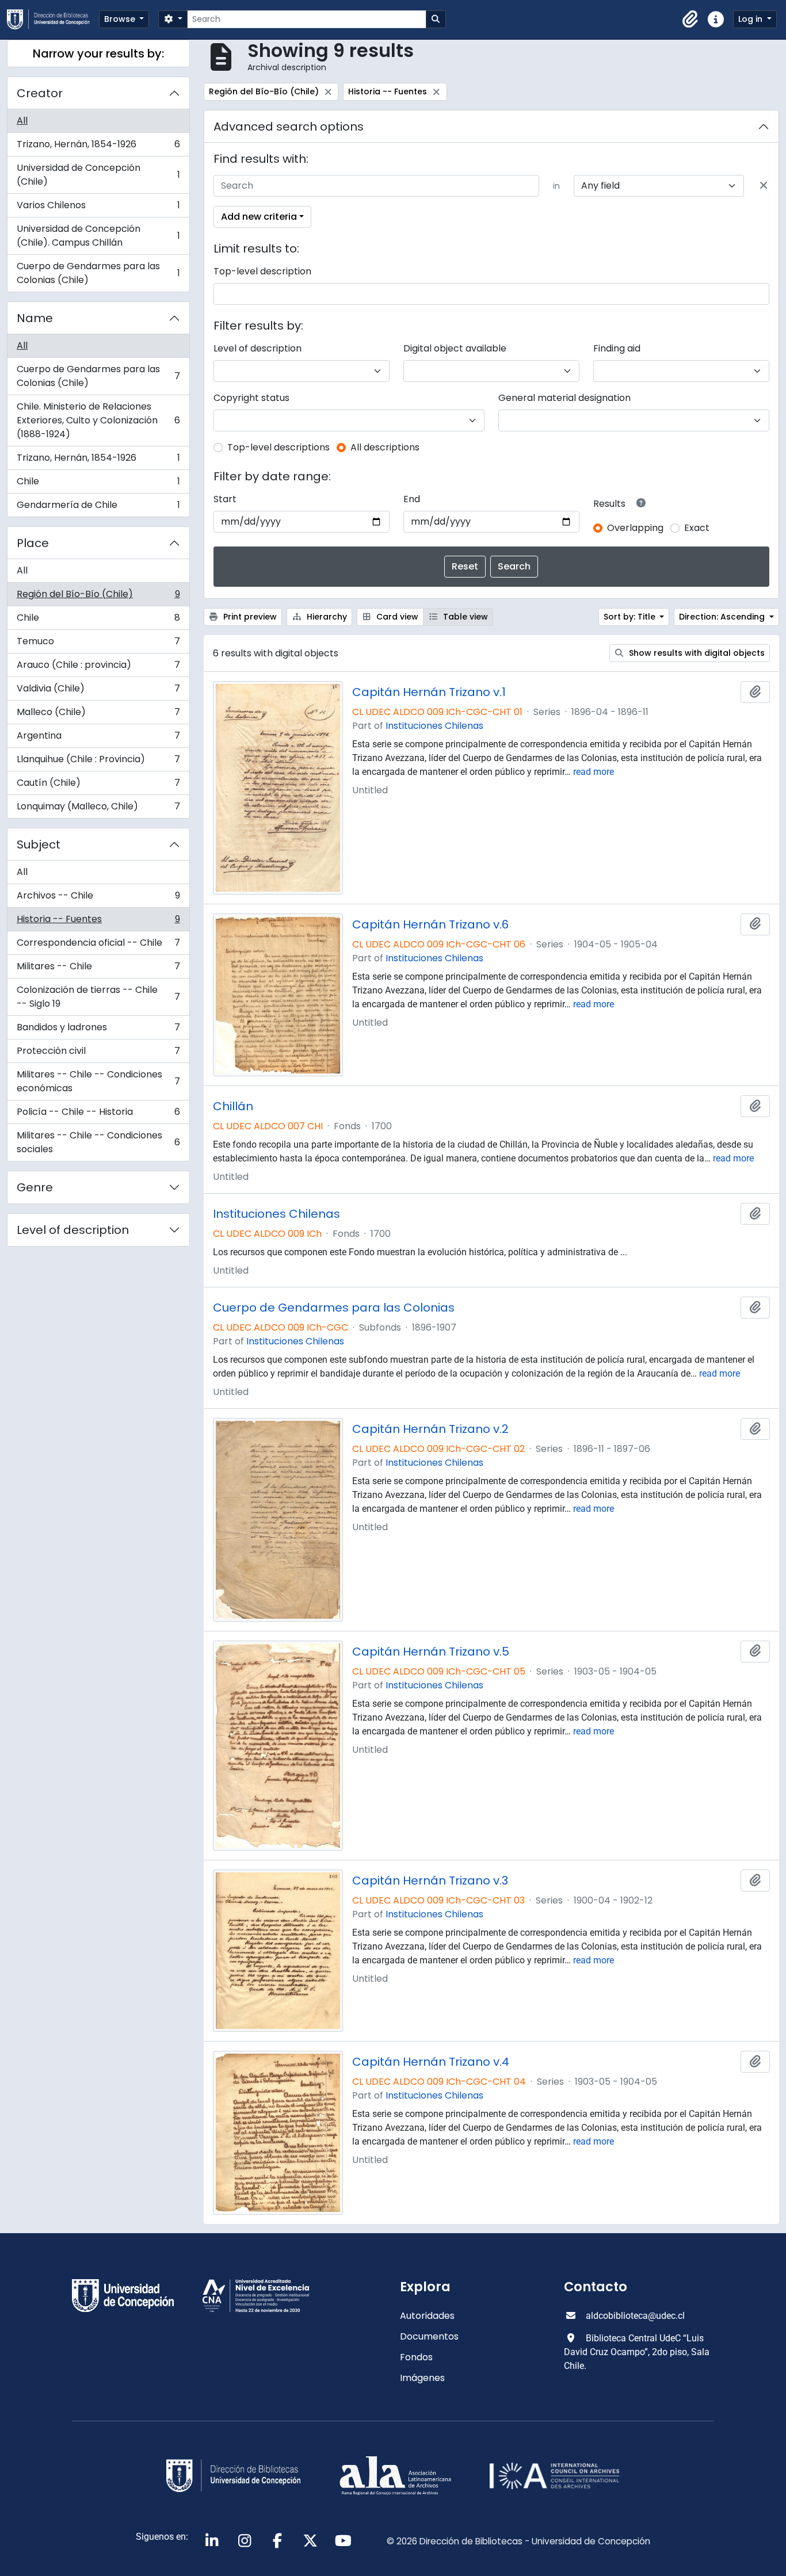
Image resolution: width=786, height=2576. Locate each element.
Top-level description (262, 271)
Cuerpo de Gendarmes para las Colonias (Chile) (98, 273)
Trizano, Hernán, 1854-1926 (98, 147)
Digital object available (455, 348)
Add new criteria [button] (259, 217)
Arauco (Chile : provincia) (98, 668)
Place (33, 543)
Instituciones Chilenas (434, 726)
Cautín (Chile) (98, 786)
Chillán (233, 1106)
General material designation (564, 398)
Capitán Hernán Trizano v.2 (430, 1429)
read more (594, 772)
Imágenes (422, 2378)
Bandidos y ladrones (98, 1030)
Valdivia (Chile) (98, 691)
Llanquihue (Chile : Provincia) (98, 762)
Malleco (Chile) (98, 715)
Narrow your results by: (98, 53)
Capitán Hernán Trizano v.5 (431, 1652)
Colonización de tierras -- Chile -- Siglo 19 (98, 997)
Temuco (98, 644)
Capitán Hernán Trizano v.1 (429, 692)
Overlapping (635, 528)
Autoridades (427, 2316)
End (412, 499)
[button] (690, 20)
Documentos (429, 2336)
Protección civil (98, 1054)
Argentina (98, 738)
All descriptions (385, 447)
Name (35, 318)
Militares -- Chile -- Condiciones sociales (98, 1142)
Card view (396, 617)
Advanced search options (289, 127)
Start (225, 499)
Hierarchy (326, 617)
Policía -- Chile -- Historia (98, 1115)
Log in (751, 19)
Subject (39, 844)
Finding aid (617, 348)
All (22, 121)
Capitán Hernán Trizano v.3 (430, 1881)
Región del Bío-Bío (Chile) (98, 597)
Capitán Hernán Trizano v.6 (430, 924)
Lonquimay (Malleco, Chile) (98, 809)
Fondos (416, 2357)
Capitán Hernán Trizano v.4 (431, 2062)
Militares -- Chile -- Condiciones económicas (98, 1081)
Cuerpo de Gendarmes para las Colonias (334, 1308)
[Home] (53, 19)
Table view (464, 617)
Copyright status (251, 398)
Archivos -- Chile (98, 898)
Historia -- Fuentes (98, 922)
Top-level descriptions (278, 447)
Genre (35, 1187)
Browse (121, 19)
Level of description (73, 1230)
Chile (98, 484)
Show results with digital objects (696, 653)
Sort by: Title (631, 617)
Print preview (249, 617)
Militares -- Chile (98, 969)
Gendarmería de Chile (98, 507)
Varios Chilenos (98, 208)
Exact (697, 528)
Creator (40, 93)
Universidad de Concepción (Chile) (98, 175)
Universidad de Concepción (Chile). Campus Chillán (98, 236)
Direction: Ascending (723, 617)
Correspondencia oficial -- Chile (98, 945)
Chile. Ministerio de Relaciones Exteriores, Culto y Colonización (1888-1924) (98, 420)
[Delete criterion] (764, 186)
